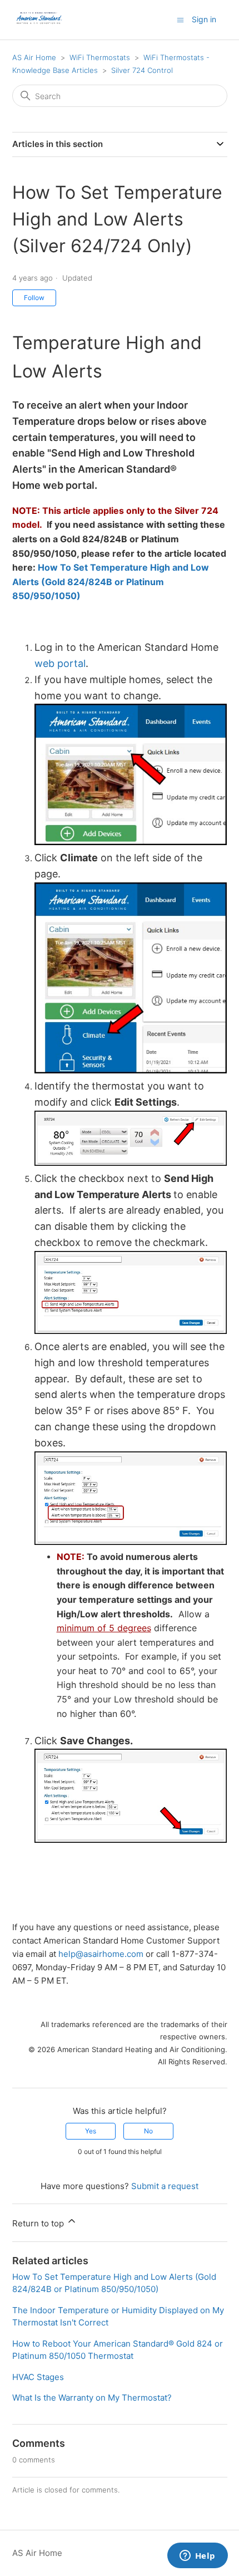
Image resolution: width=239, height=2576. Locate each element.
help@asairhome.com (101, 1954)
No (148, 2131)
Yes (91, 2131)
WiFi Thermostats (100, 57)
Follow (34, 298)
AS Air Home (34, 57)
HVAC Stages (38, 2377)
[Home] (39, 25)
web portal (60, 663)
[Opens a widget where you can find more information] (197, 2557)
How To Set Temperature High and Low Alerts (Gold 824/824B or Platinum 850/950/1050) (111, 582)
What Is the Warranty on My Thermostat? (92, 2398)
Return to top (39, 2223)
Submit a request (165, 2186)
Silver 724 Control (142, 70)
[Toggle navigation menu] (180, 19)
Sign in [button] (204, 19)
